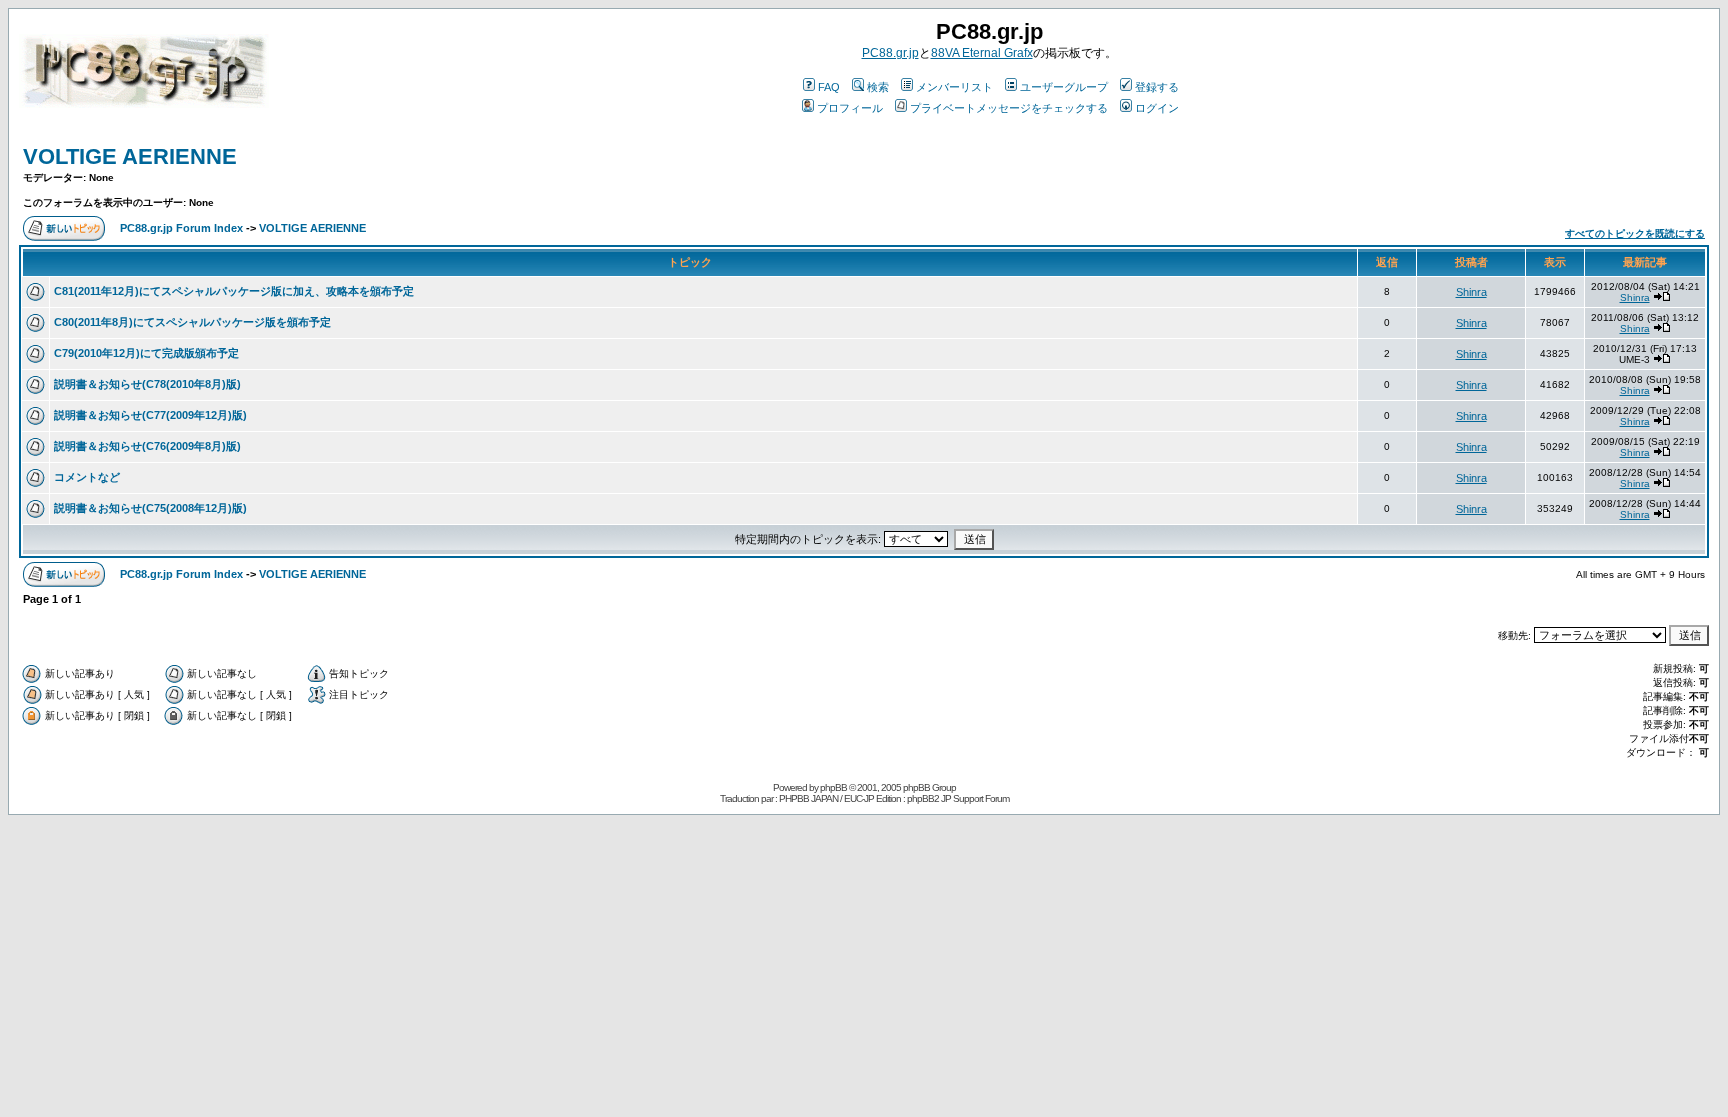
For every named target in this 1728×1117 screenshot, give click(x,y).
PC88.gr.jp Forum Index (181, 228)
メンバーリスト (954, 87)
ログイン (1157, 108)
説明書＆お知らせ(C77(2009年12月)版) (150, 415)
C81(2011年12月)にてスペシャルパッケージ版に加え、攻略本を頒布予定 (234, 291)
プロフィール (850, 108)
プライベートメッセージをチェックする (1009, 108)
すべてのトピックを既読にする (1635, 233)
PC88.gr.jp (890, 53)
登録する (1157, 87)
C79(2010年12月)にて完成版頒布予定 (146, 353)
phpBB (833, 787)
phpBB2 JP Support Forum (958, 798)
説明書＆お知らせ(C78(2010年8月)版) (147, 384)
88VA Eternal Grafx (982, 53)
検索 (878, 87)
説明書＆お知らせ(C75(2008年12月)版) (150, 508)
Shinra (1471, 292)
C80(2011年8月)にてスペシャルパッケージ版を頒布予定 (192, 322)
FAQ (829, 87)
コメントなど (87, 477)
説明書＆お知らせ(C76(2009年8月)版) (147, 446)
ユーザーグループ (1064, 87)
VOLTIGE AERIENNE (130, 156)
